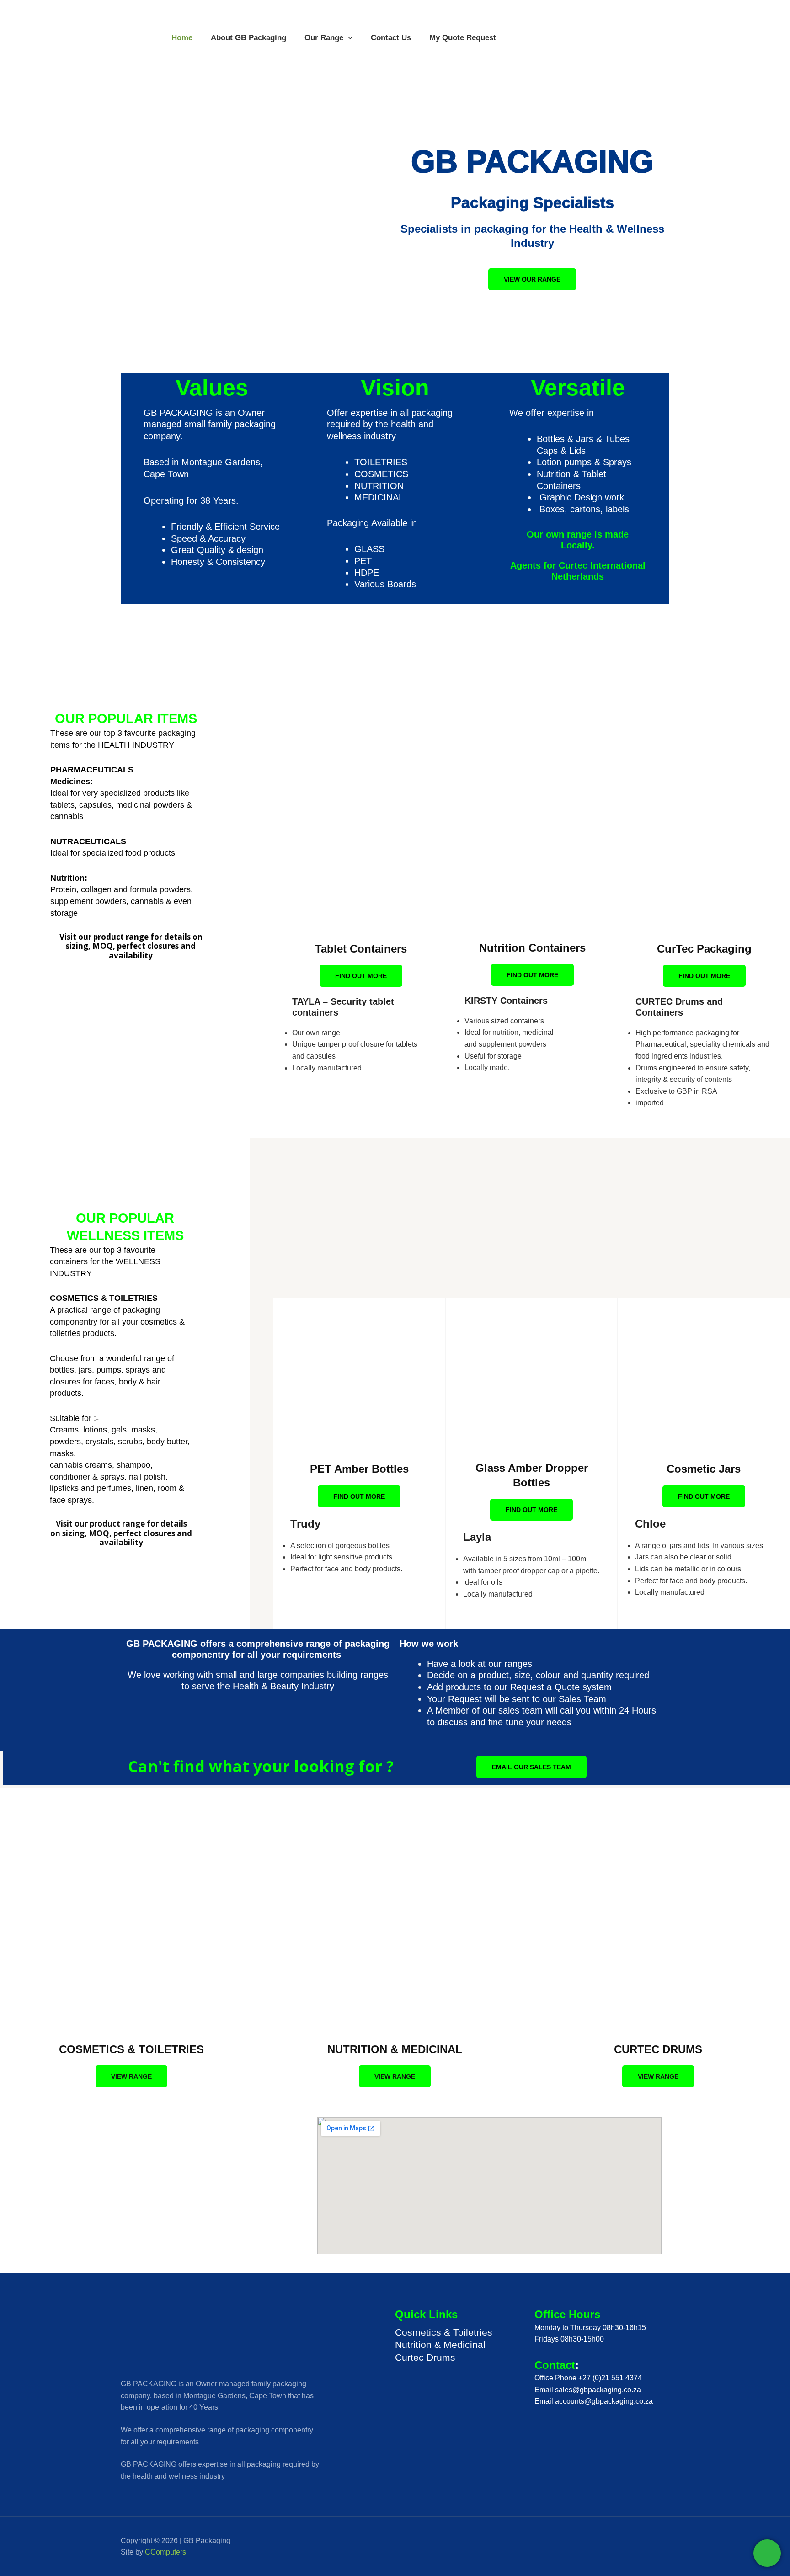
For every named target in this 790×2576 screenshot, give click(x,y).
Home (182, 38)
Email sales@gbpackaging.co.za (588, 2390)
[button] (348, 38)
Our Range (324, 38)
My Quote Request (463, 38)
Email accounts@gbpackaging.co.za (594, 2401)
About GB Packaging (248, 38)
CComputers (165, 2552)
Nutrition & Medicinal (440, 2344)
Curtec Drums (425, 2357)
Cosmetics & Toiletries (444, 2332)
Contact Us (391, 38)
